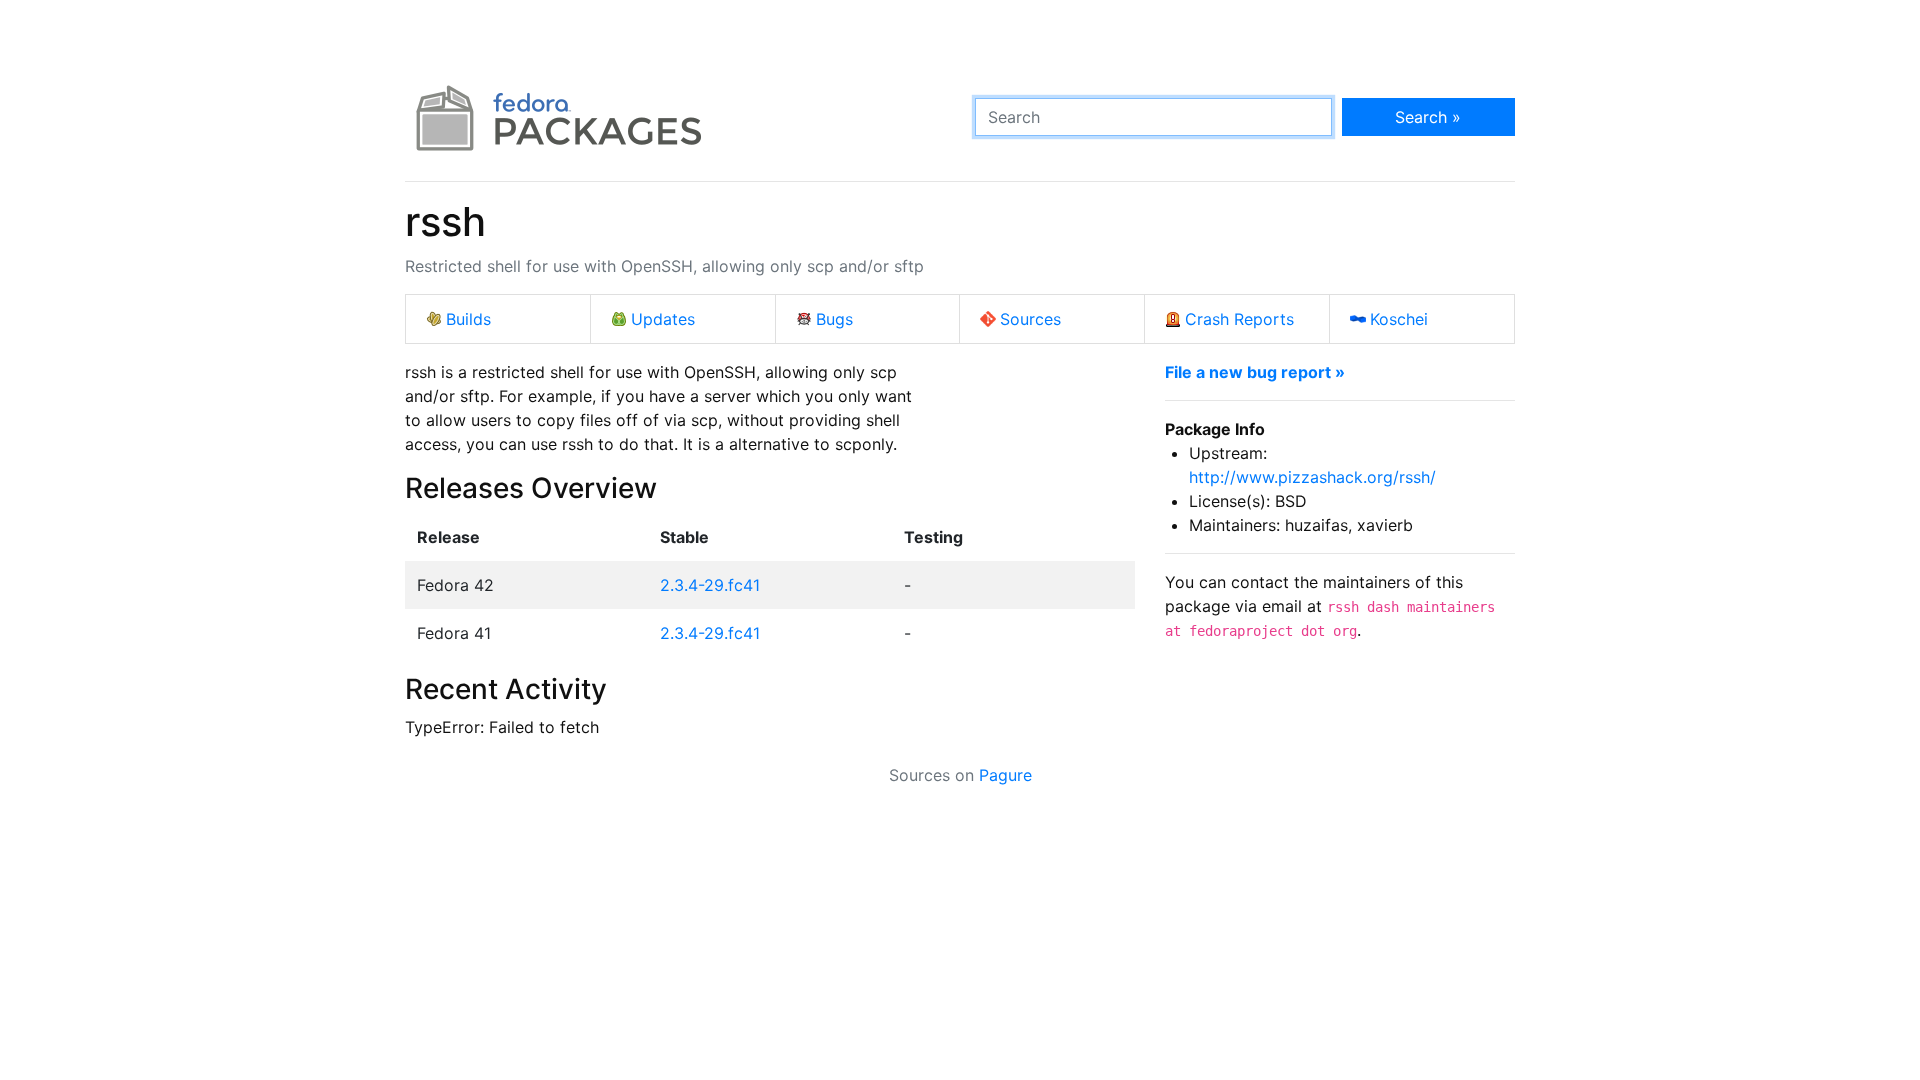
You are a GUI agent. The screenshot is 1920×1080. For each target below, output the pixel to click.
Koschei (1399, 319)
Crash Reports (1239, 319)
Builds (468, 319)
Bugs (834, 319)
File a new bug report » (1255, 372)
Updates (663, 319)
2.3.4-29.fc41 (710, 585)
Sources (1030, 319)
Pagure (1005, 775)
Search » (1428, 117)
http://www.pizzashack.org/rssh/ (1312, 477)
